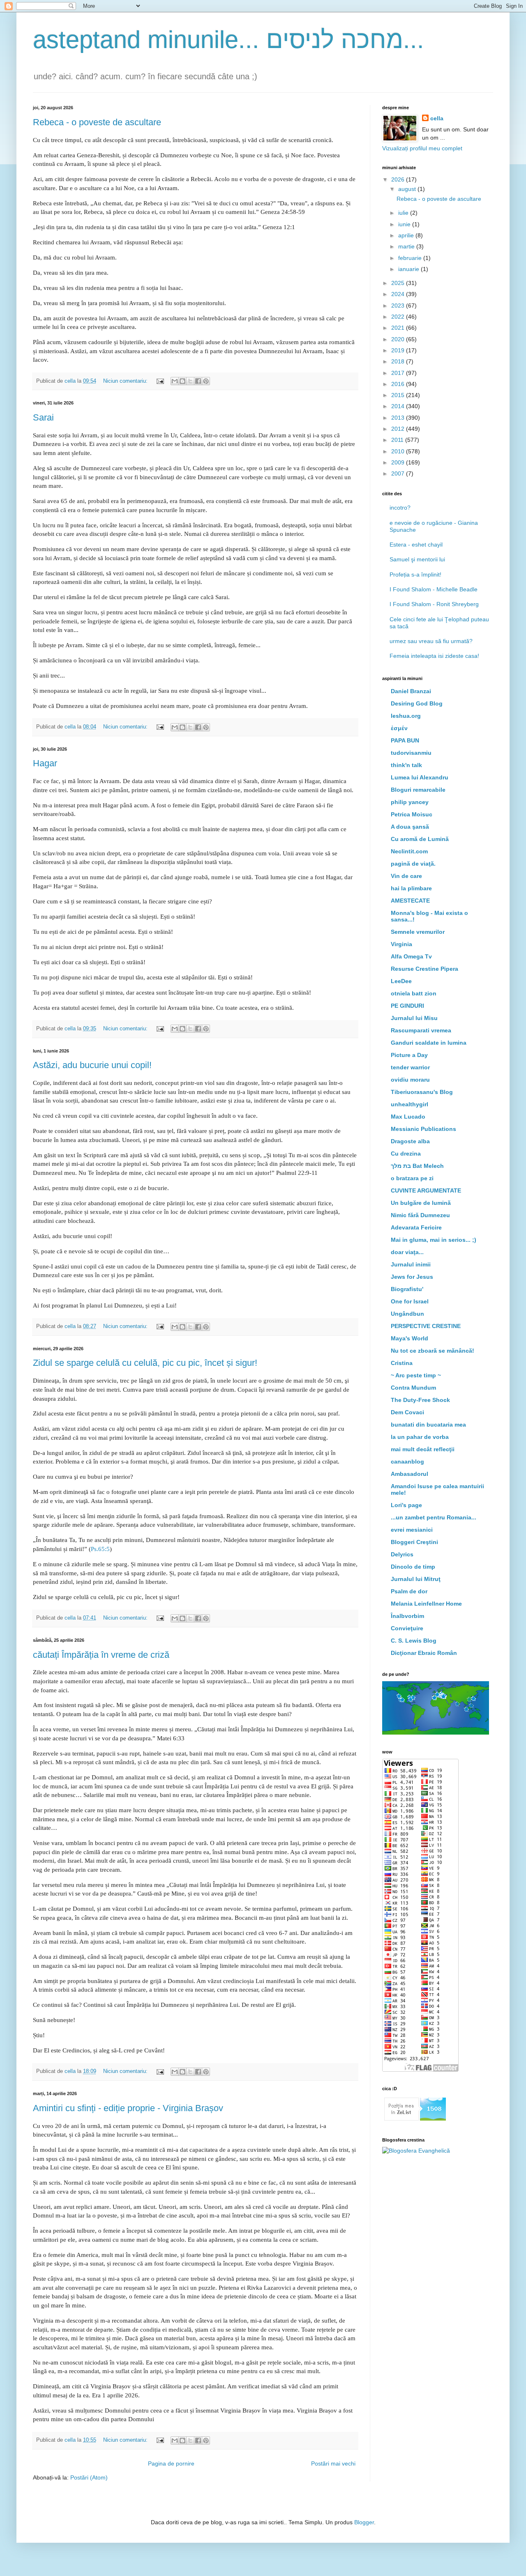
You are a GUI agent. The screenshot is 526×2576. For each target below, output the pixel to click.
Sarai (43, 417)
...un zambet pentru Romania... (434, 1517)
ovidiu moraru (410, 1080)
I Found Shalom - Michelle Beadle (434, 589)
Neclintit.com (409, 851)
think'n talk (406, 765)
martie (407, 246)
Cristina (402, 1363)
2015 (399, 395)
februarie (411, 258)
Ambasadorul (409, 1474)
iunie (405, 224)
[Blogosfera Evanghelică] (416, 2151)
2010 (399, 451)
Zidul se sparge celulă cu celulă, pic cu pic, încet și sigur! (145, 1363)
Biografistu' (407, 1289)
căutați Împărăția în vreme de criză (101, 1655)
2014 (399, 406)
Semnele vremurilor (418, 932)
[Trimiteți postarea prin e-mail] (160, 381)
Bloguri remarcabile (418, 790)
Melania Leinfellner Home (426, 1604)
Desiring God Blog (417, 703)
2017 (399, 373)
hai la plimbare (411, 888)
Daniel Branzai (411, 691)
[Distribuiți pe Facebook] (198, 381)
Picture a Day (409, 1055)
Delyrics (402, 1554)
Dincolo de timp (413, 1567)
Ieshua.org (406, 716)
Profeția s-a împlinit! (415, 574)
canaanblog (407, 1461)
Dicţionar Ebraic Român (424, 1653)
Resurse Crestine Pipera (424, 969)
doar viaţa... (407, 1252)
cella (437, 118)
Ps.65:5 (100, 1549)
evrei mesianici (412, 1530)
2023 (399, 306)
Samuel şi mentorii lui (417, 559)
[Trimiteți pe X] (190, 381)
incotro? (400, 508)
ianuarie (409, 269)
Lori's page (406, 1505)
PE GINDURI (407, 1006)
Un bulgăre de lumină (421, 1203)
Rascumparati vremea (421, 1030)
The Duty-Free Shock (420, 1400)
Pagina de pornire (171, 2463)
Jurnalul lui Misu (414, 1018)
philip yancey (410, 802)
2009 (399, 462)
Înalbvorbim (407, 1616)
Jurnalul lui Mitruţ (416, 1579)
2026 (399, 179)
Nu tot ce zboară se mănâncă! (433, 1351)
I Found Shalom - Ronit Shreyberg (434, 604)
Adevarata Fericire (416, 1227)
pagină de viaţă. (413, 864)
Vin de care (406, 876)
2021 (399, 328)
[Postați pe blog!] (182, 381)
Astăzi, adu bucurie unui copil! (92, 1065)
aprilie (407, 235)
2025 (399, 283)
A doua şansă (410, 827)
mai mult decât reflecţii (423, 1449)
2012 (399, 429)
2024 (399, 294)
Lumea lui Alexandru (420, 777)
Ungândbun (407, 1314)
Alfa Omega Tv (411, 956)
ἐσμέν (399, 728)
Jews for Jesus (412, 1277)
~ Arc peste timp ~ (416, 1375)
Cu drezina (406, 1154)
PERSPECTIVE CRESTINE (426, 1326)
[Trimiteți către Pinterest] (206, 381)
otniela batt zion (414, 993)
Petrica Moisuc (412, 814)
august (408, 189)
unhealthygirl (409, 1104)
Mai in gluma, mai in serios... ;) (434, 1240)
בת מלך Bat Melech (417, 1166)
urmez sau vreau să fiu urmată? (431, 641)
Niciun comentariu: (126, 381)
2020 (399, 339)
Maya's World (409, 1338)
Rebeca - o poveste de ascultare (97, 122)
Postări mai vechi (333, 2463)
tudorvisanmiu (411, 753)
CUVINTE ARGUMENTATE (426, 1190)
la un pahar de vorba (420, 1437)
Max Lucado (408, 1117)
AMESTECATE (410, 901)
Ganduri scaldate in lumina (429, 1043)
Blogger (364, 2522)
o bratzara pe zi (412, 1178)
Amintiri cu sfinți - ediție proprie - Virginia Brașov (128, 2108)
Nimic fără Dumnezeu (420, 1215)
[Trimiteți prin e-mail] (175, 381)
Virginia (401, 944)
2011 (398, 440)
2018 (399, 361)
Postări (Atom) (89, 2477)
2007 (399, 473)
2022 (399, 317)
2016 (399, 384)
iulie (404, 213)
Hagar (45, 763)
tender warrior (410, 1067)
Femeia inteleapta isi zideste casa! (434, 656)
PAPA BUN (405, 740)
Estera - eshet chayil (416, 545)
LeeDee (401, 981)
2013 (399, 418)
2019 (399, 350)
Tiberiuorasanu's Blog (422, 1092)
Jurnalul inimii (411, 1264)
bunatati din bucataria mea (428, 1425)
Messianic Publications (423, 1129)
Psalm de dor (409, 1591)
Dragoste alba (410, 1141)
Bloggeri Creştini (414, 1542)
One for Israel (410, 1301)
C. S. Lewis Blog (414, 1641)
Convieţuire (407, 1628)
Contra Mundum (413, 1388)
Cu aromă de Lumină (420, 839)
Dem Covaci (407, 1412)
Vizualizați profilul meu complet (422, 148)
